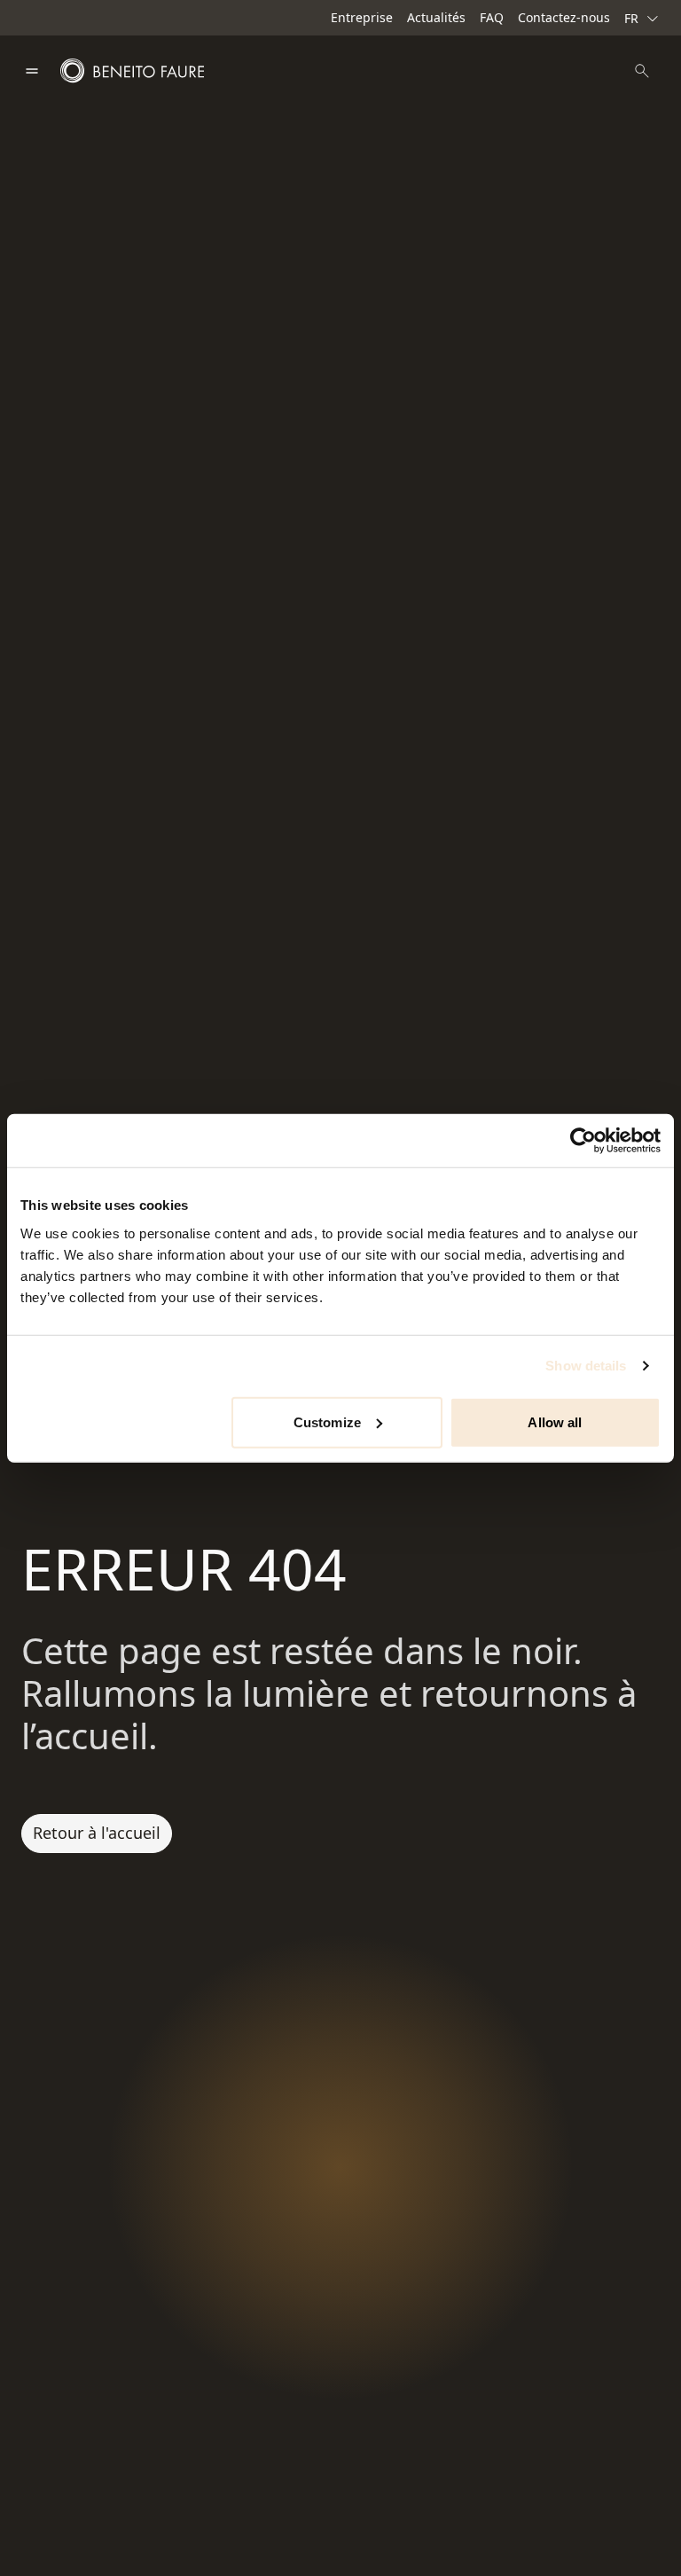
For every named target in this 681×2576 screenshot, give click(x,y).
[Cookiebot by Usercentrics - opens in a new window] (583, 1141)
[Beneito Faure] (132, 71)
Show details (586, 1366)
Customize (327, 1422)
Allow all (555, 1422)
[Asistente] (642, 71)
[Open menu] (32, 71)
